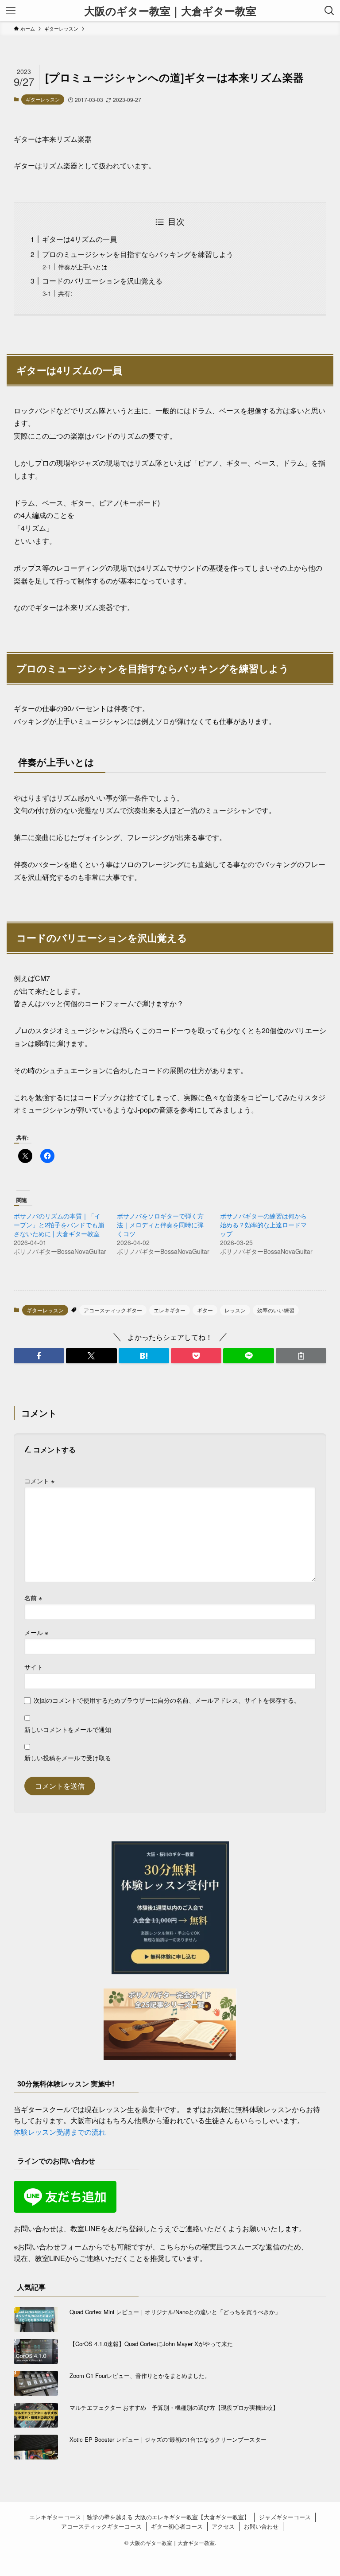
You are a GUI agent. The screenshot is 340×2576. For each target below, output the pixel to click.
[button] (39, 1356)
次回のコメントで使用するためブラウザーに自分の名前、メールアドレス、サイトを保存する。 (167, 1700)
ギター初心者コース (177, 2526)
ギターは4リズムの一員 (79, 239)
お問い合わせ (261, 2526)
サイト (34, 1667)
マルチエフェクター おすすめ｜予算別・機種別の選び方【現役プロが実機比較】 (174, 2407)
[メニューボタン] (11, 11)
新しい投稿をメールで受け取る (68, 1757)
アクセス (223, 2526)
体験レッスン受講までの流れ (60, 2132)
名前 (33, 1597)
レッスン (235, 1310)
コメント (39, 1481)
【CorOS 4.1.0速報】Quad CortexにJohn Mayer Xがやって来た (151, 2344)
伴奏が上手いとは (83, 267)
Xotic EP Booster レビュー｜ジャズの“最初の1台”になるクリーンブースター (168, 2439)
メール (36, 1632)
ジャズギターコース (285, 2517)
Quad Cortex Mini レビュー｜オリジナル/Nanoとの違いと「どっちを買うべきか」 (175, 2312)
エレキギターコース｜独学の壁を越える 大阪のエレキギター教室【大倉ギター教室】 (139, 2517)
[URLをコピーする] (301, 1356)
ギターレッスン (43, 99)
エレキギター (170, 1310)
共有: (65, 293)
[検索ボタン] (329, 11)
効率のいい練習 (276, 1310)
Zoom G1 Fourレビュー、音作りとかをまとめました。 (140, 2376)
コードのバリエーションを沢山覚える (102, 281)
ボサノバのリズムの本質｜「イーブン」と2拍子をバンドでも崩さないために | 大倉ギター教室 (59, 1225)
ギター (205, 1310)
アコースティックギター (113, 1310)
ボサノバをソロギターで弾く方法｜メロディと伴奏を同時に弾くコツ (160, 1225)
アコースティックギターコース (101, 2526)
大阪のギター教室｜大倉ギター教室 (170, 11)
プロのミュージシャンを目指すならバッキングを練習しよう (138, 254)
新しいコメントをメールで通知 (68, 1729)
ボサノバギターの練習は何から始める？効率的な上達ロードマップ (263, 1225)
